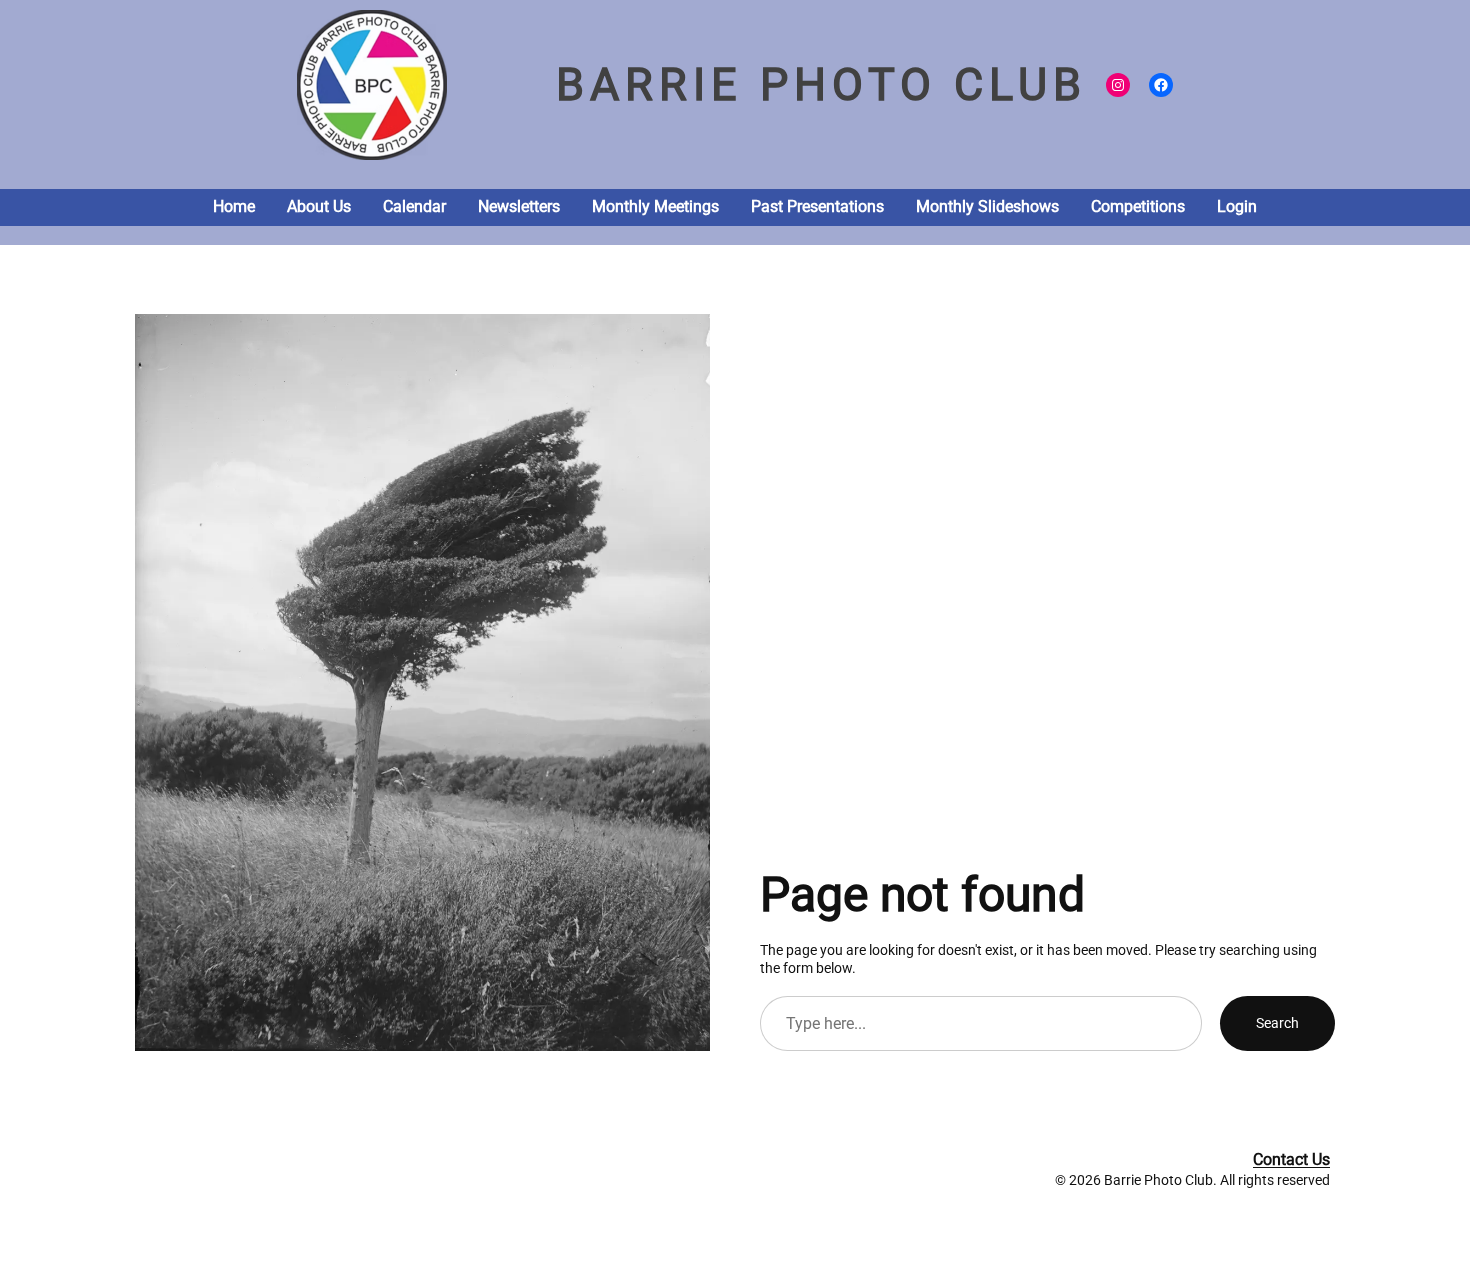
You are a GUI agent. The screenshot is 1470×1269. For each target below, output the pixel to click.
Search (1277, 1023)
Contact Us (1291, 1159)
